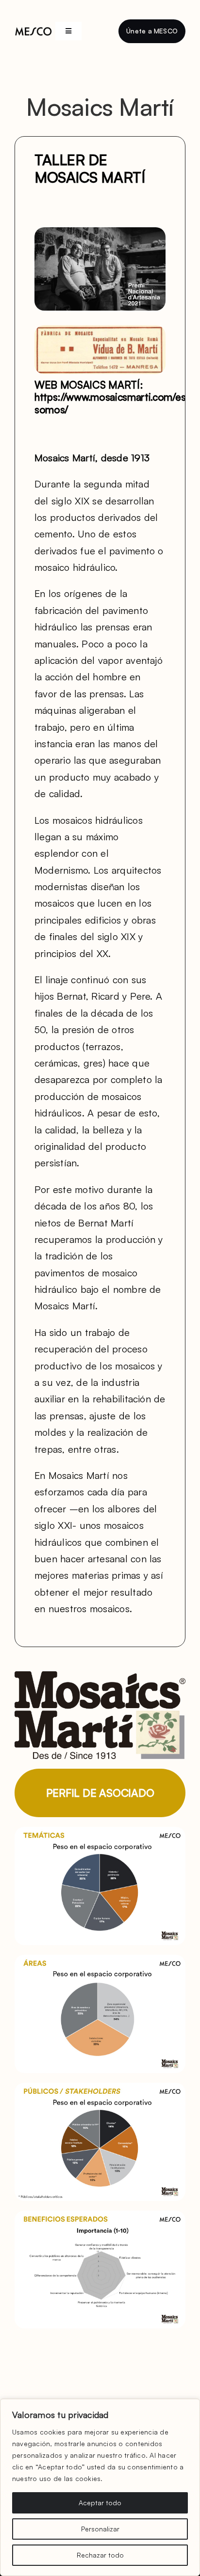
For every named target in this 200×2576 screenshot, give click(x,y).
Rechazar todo (100, 2555)
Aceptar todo (100, 2503)
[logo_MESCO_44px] (33, 31)
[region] (100, 2487)
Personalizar (100, 2529)
